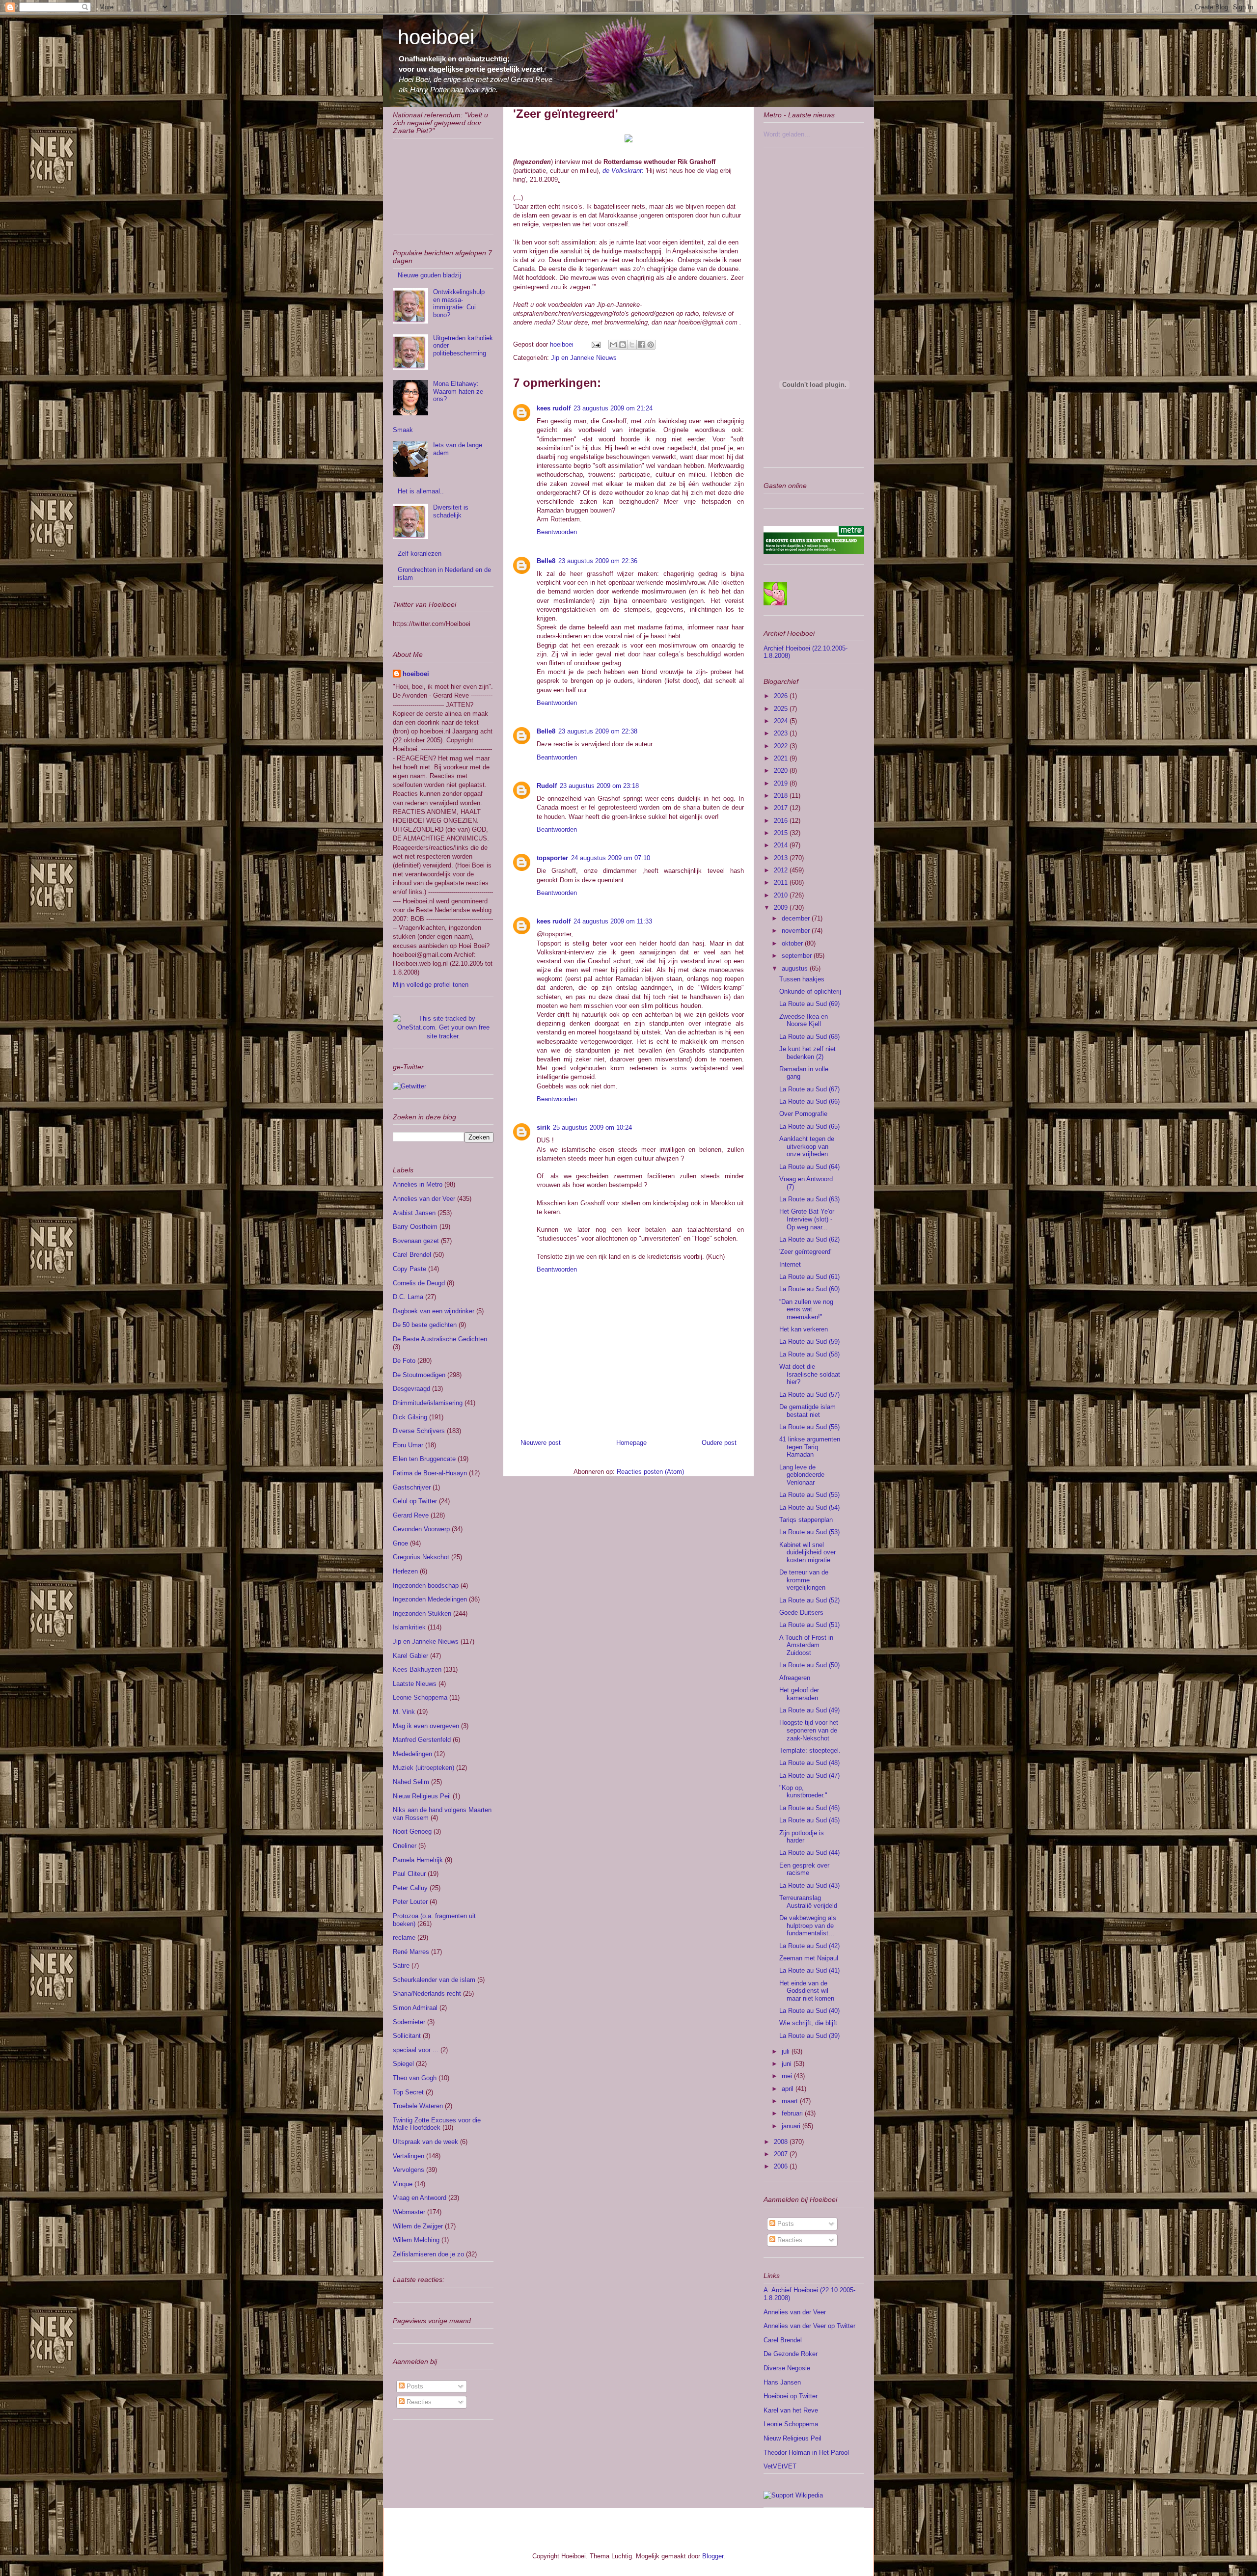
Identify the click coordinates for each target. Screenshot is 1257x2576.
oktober (793, 943)
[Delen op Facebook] (641, 345)
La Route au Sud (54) (809, 1507)
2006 (782, 2166)
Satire (401, 1966)
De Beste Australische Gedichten (440, 1339)
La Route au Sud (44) (809, 1853)
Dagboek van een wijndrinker (434, 1311)
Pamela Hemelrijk (418, 1860)
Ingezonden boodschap (426, 1586)
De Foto (404, 1361)
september (798, 956)
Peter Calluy (410, 1888)
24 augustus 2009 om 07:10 (611, 858)
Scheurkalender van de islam (434, 1980)
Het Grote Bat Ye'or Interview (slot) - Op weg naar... (807, 1219)
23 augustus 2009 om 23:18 (599, 786)
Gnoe (400, 1543)
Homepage (631, 1443)
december (797, 918)
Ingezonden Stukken (422, 1613)
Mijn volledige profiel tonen (431, 985)
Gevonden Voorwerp (421, 1529)
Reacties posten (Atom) (650, 1472)
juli (787, 2051)
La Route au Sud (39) (809, 2036)
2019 (782, 783)
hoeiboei (436, 37)
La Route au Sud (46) (809, 1808)
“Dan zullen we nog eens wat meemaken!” (806, 1309)
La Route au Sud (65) (809, 1126)
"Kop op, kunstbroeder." (803, 1792)
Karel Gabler (410, 1656)
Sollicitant (407, 2036)
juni (788, 2064)
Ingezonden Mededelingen (430, 1599)
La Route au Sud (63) (809, 1199)
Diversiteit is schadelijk (451, 511)
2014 (782, 845)
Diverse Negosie (787, 2368)
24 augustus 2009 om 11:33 (613, 921)
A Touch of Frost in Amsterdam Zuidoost (806, 1645)
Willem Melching (416, 2240)
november (797, 931)
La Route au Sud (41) (809, 1970)
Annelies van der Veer (424, 1199)
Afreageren (795, 1678)
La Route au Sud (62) (809, 1239)
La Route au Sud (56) (809, 1427)
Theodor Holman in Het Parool (806, 2453)
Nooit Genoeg (412, 1831)
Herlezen (405, 1571)
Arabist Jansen (414, 1213)
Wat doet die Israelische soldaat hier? (810, 1374)
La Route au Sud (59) (809, 1342)
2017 (782, 808)
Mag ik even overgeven (426, 1726)
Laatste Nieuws (415, 1684)
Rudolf (547, 786)
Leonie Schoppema (420, 1697)
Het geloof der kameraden (799, 1694)
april (789, 2089)
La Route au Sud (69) (809, 1004)
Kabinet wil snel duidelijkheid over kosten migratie (807, 1552)
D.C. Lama (408, 1297)
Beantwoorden (557, 532)
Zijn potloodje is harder (802, 1837)
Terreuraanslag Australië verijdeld (808, 1902)
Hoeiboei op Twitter (791, 2396)
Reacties (418, 2402)
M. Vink (404, 1712)
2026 (782, 696)
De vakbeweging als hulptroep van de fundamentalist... (808, 1925)
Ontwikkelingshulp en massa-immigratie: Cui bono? (459, 303)
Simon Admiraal (415, 2008)
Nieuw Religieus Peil (422, 1796)
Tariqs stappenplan (806, 1520)
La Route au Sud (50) (809, 1665)
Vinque (403, 2184)
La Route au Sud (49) (809, 1710)
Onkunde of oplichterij (810, 991)
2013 (782, 858)
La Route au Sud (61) (809, 1277)
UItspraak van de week (425, 2142)
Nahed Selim (411, 1782)
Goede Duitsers (801, 1613)
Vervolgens (409, 2170)
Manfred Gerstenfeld (422, 1740)
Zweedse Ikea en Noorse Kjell (804, 1020)
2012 (782, 870)
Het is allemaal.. (421, 491)
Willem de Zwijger (418, 2226)
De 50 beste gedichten (425, 1325)
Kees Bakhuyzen (417, 1669)
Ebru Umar (408, 1445)
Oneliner (405, 1846)
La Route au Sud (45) (809, 1820)
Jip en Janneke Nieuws (584, 358)
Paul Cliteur (409, 1874)
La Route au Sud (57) (809, 1395)
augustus (796, 968)
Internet (790, 1264)
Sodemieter (409, 2022)
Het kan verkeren (804, 1329)
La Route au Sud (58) (809, 1354)
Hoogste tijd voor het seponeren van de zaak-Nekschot (809, 1730)
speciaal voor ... (416, 2050)
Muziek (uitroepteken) (424, 1768)
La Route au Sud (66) (809, 1101)
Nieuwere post (541, 1443)
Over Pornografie (803, 1114)
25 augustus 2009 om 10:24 (592, 1127)
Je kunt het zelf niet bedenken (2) (807, 1053)
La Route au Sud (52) (809, 1600)
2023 (782, 733)
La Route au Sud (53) (809, 1532)
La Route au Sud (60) (809, 1289)
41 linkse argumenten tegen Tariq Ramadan (810, 1447)
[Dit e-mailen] (613, 345)
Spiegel (403, 2064)
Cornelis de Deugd (419, 1283)
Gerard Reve (411, 1515)
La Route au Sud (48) (809, 1763)
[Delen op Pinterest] (651, 345)
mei (788, 2076)
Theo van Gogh (415, 2078)
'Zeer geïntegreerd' (805, 1252)
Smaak (403, 430)
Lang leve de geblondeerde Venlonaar (802, 1475)
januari (792, 2126)
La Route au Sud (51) (809, 1625)
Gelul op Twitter (415, 1501)
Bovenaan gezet (416, 1241)
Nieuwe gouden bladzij (429, 275)
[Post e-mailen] (595, 344)
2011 (782, 882)
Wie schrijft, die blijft (808, 2023)
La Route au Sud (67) (809, 1089)
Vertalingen (409, 2156)
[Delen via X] (632, 345)
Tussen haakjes (802, 979)
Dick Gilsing (410, 1417)
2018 (782, 796)
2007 (782, 2154)
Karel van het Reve (791, 2410)
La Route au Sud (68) (809, 1037)
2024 (782, 721)
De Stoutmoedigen (419, 1375)
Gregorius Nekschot (421, 1557)
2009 (782, 908)
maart (791, 2101)
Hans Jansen (782, 2382)
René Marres (411, 1952)
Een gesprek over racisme (804, 1869)
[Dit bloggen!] (623, 345)
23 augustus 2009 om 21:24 (613, 408)
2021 (782, 758)
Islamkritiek (409, 1627)
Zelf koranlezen (420, 554)
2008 (782, 2142)
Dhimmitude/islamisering (428, 1403)
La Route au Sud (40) (809, 2011)
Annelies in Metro (418, 1184)
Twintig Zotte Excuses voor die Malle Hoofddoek (437, 2124)
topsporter (552, 858)
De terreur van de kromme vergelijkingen (804, 1580)
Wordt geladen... (787, 134)
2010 (782, 895)
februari (793, 2113)
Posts (414, 2386)
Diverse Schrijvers (419, 1431)
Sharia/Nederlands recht (427, 1993)
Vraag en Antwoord (420, 2198)
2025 (782, 709)
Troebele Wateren (418, 2106)
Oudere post (719, 1443)
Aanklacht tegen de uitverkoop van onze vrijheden (807, 1146)
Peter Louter (410, 1902)
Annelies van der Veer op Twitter (809, 2326)
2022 (782, 746)
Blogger (713, 2556)
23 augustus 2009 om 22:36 (598, 561)
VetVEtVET (780, 2466)
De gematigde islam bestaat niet (807, 1411)
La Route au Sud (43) (809, 1885)
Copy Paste (410, 1269)
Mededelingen (412, 1754)
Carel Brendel (412, 1255)
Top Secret (408, 2092)
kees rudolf (554, 408)
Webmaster (409, 2212)
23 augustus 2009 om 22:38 (598, 731)
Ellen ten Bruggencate (424, 1459)
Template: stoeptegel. (810, 1750)
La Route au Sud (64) (809, 1167)
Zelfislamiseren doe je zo (428, 2254)
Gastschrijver (412, 1487)
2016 (782, 821)
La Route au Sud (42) (809, 1946)
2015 (782, 833)
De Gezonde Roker (791, 2354)
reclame (404, 1938)
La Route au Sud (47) (809, 1776)
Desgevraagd (411, 1389)
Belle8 (546, 561)
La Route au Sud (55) (809, 1495)
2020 (782, 771)
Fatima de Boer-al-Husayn (430, 1473)
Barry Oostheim (415, 1227)
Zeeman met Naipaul (809, 1958)
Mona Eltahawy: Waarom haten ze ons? (458, 391)
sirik (543, 1127)
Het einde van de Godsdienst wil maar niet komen (807, 1991)
